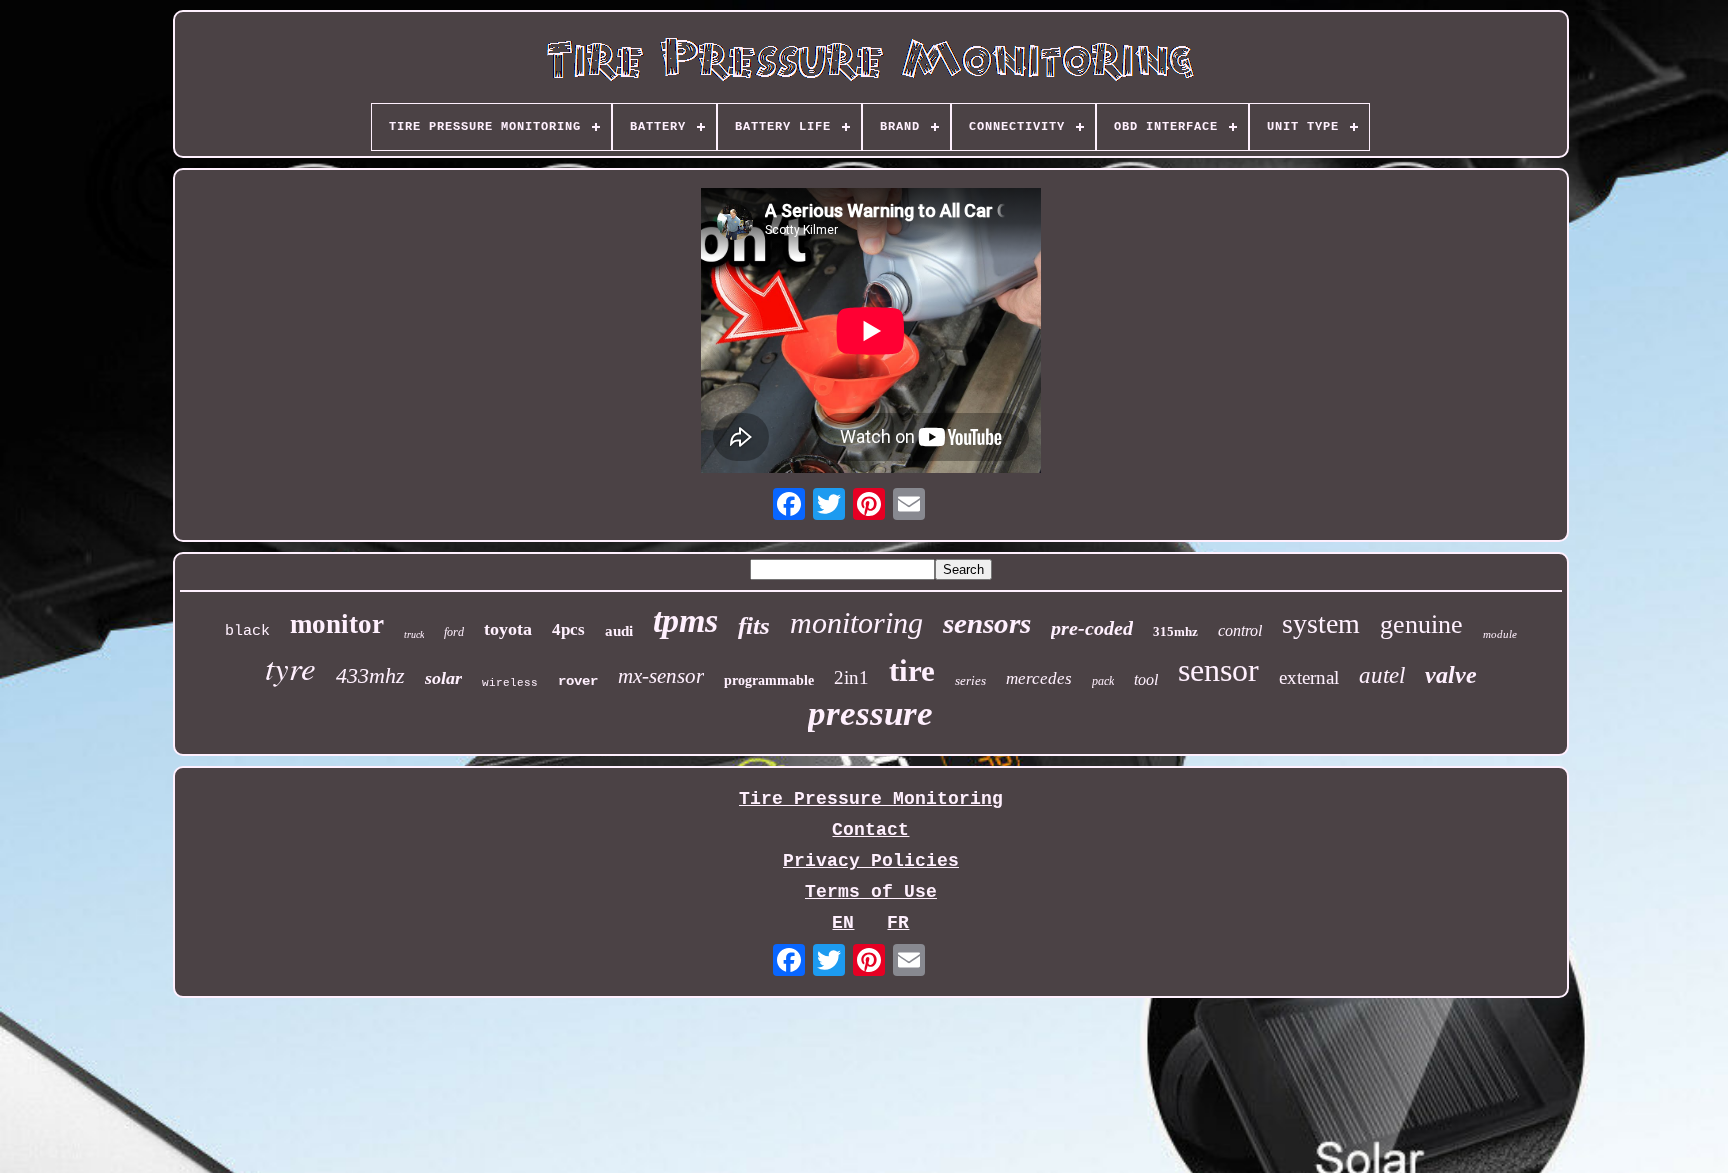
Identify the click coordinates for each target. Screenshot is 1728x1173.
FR (898, 923)
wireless (510, 683)
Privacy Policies (871, 861)
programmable (769, 680)
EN (843, 923)
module (1500, 634)
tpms (685, 620)
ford (454, 632)
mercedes (1039, 678)
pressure (870, 713)
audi (619, 631)
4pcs (568, 629)
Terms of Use (871, 892)
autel (1382, 675)
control (1240, 630)
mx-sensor (661, 676)
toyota (508, 629)
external (1309, 677)
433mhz (370, 675)
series (970, 680)
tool (1146, 679)
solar (443, 678)
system (1321, 623)
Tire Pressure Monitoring (871, 799)
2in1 (851, 677)
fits (754, 625)
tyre (290, 667)
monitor (337, 624)
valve (1451, 675)
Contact (870, 830)
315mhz (1175, 631)
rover (578, 681)
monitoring (856, 622)
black (247, 631)
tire (912, 670)
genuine (1421, 624)
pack (1103, 681)
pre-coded (1092, 628)
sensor (1218, 670)
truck (414, 634)
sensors (987, 623)
